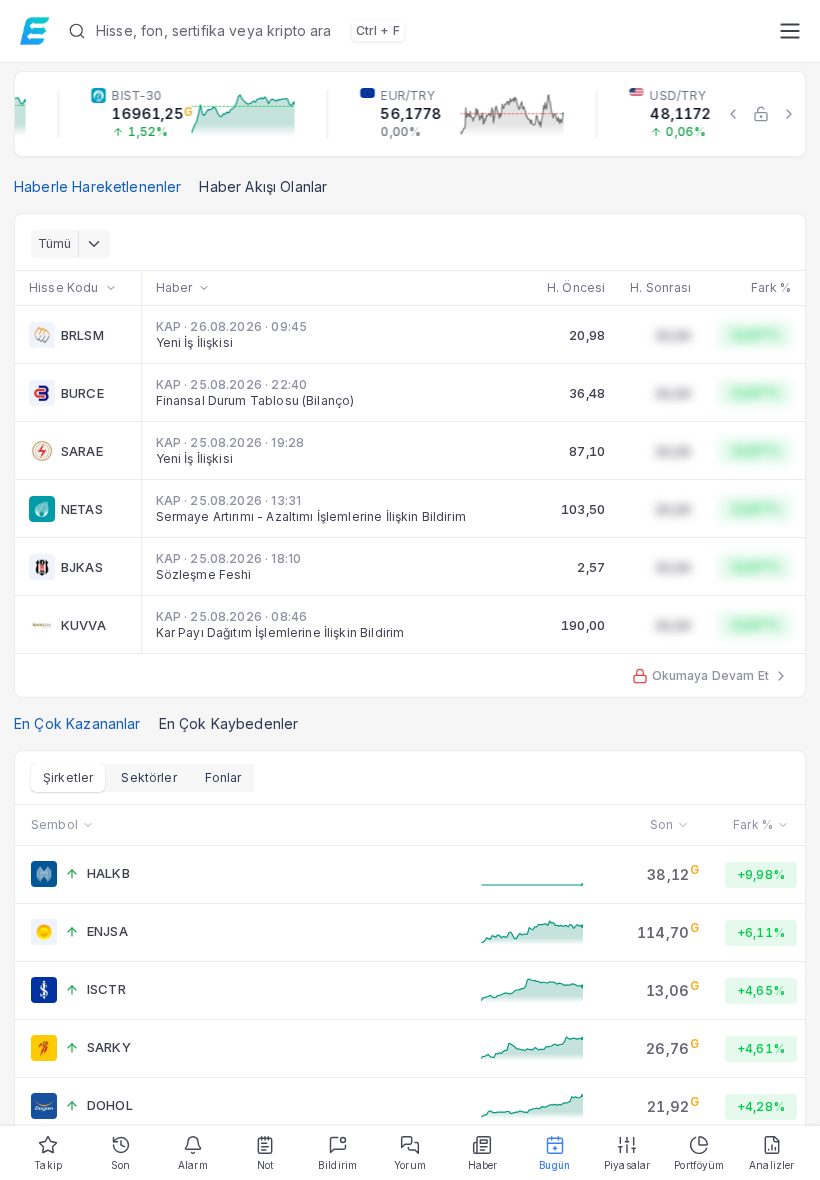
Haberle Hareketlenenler (97, 186)
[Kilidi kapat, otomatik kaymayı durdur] (761, 114)
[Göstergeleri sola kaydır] (733, 114)
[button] (415, 31)
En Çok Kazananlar (77, 723)
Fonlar (223, 777)
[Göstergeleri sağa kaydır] (789, 114)
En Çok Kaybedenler (229, 723)
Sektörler (148, 777)
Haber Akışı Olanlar (263, 186)
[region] (410, 114)
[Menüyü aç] (789, 31)
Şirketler (68, 777)
